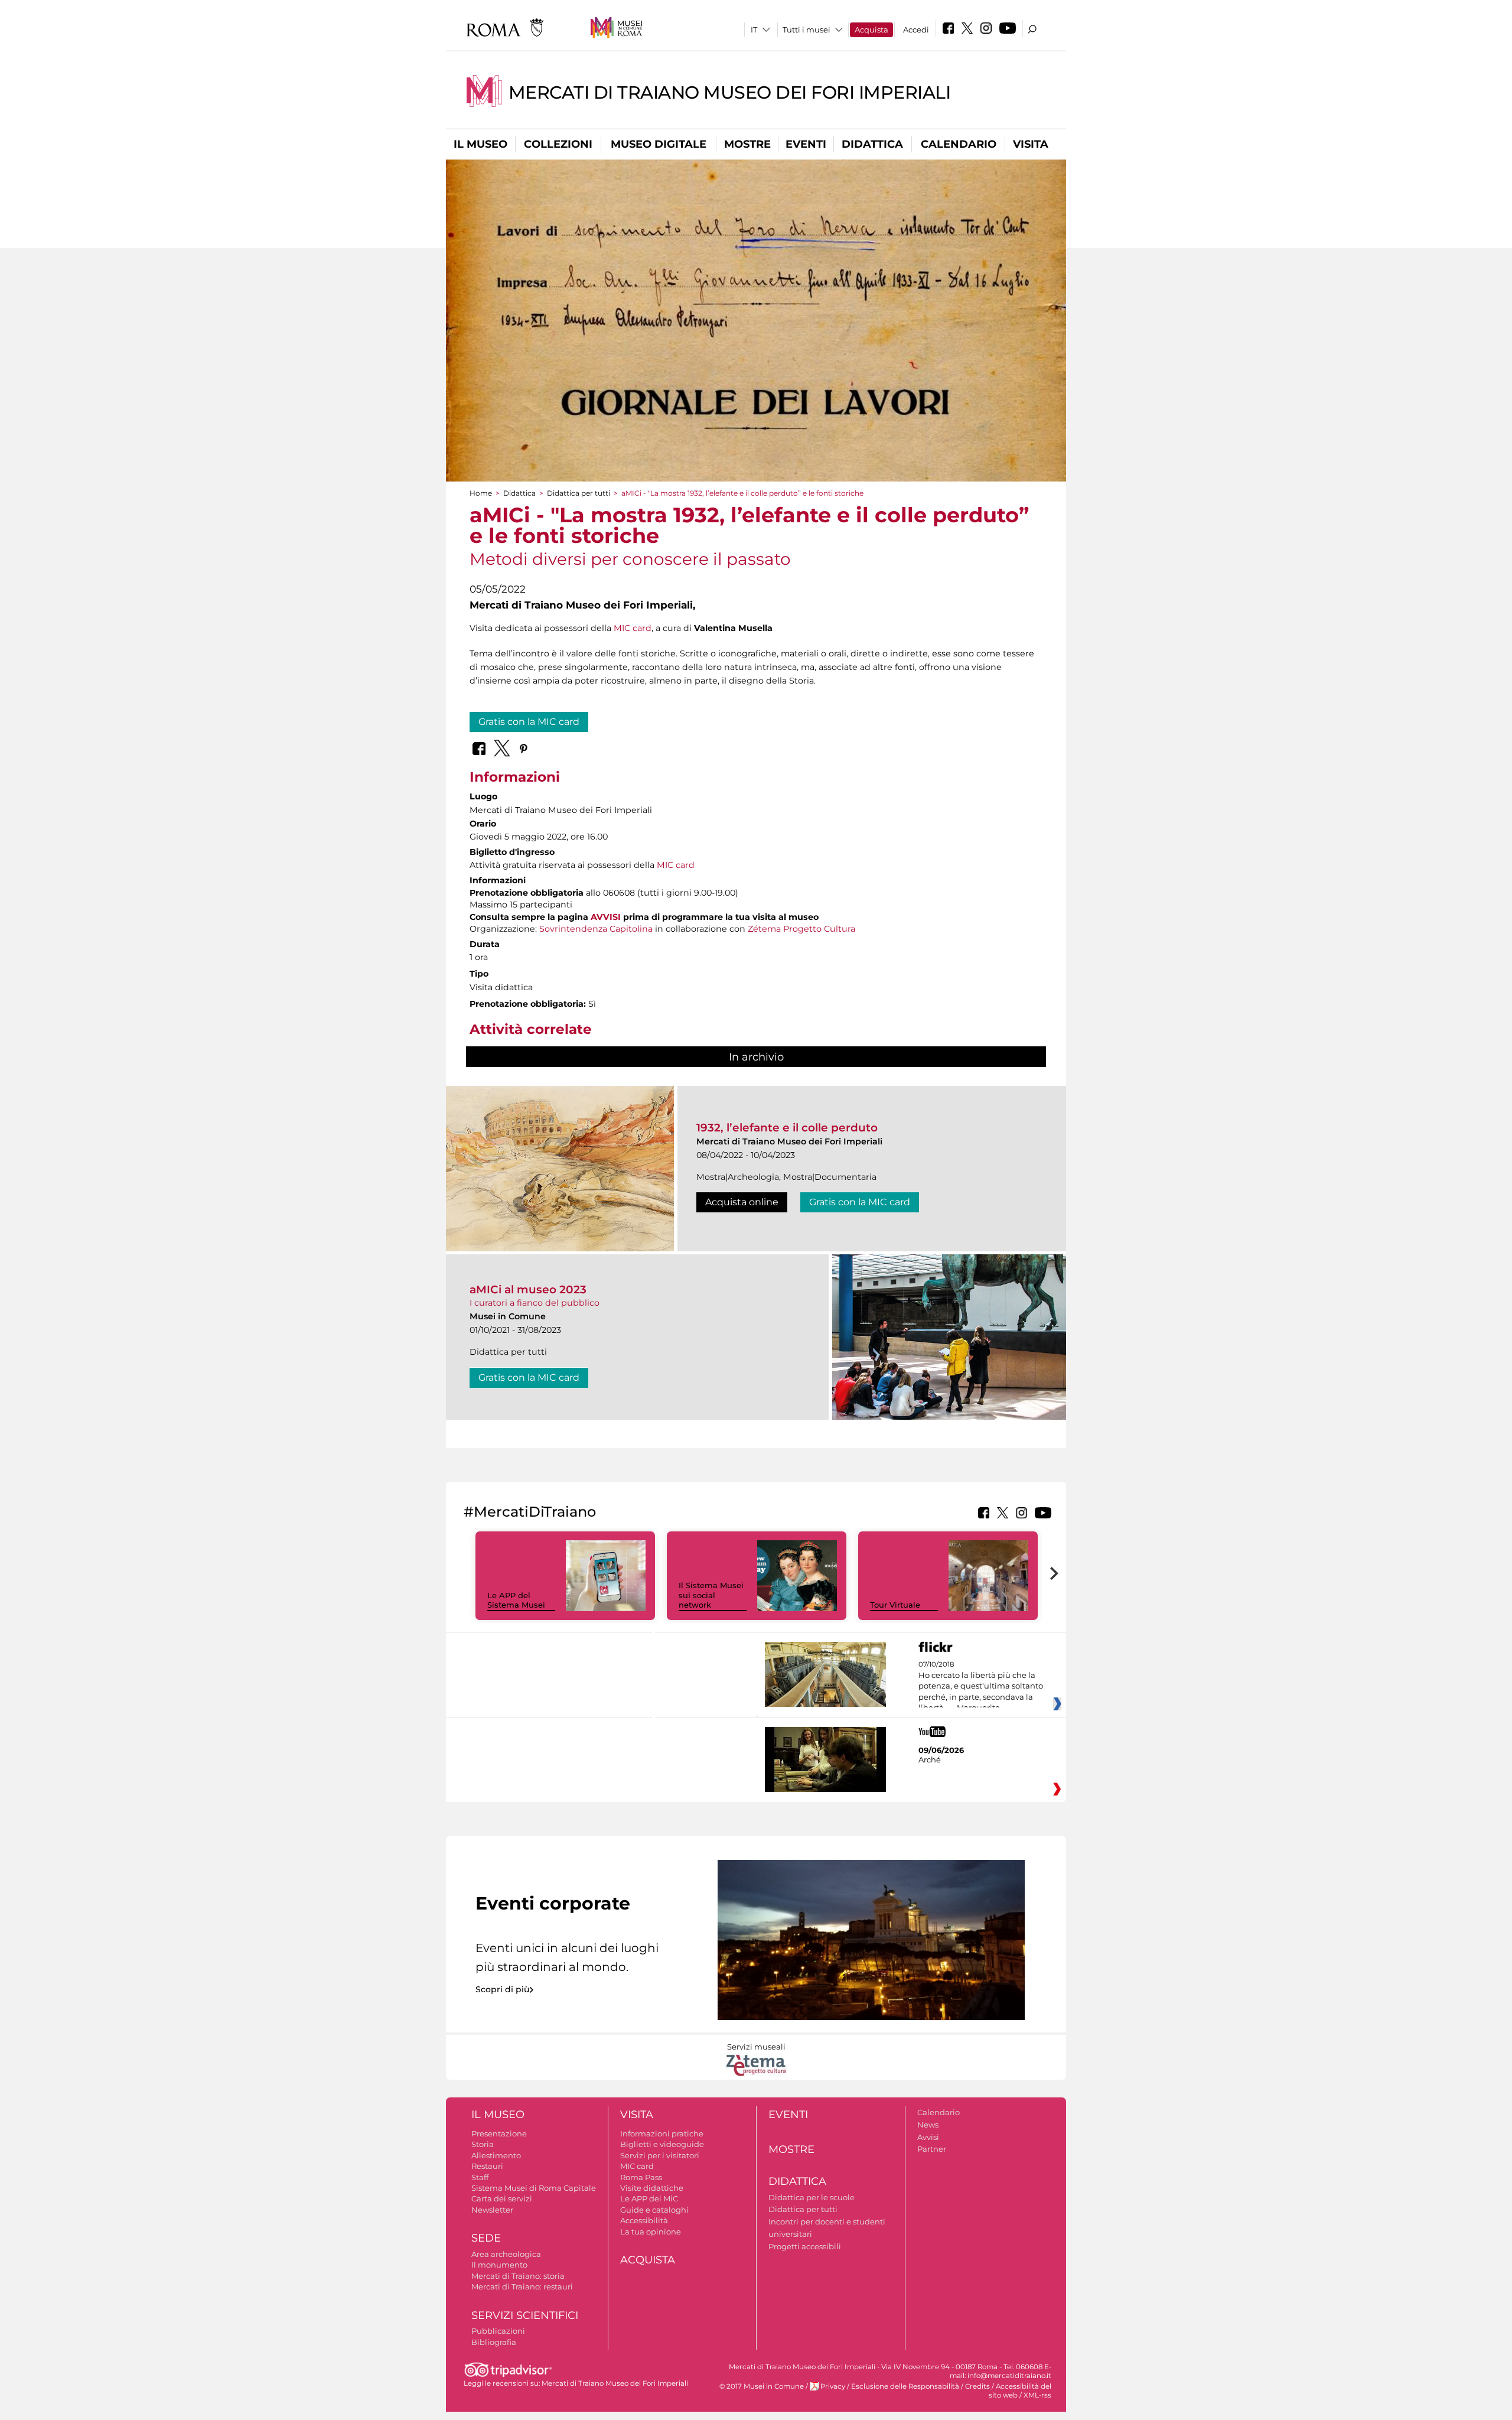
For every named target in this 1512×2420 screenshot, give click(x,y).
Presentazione (499, 2133)
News (928, 2125)
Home (481, 493)
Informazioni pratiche (662, 2133)
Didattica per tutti (579, 493)
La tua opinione (651, 2232)
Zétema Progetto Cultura (801, 929)
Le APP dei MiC (649, 2198)
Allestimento (496, 2155)
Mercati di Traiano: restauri (522, 2286)
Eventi (806, 144)
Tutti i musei (806, 30)
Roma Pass (641, 2177)
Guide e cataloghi (654, 2210)
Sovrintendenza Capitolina (596, 929)
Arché (930, 1759)
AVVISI (606, 917)
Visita (1031, 144)
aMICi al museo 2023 (528, 1289)
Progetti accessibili (805, 2246)
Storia (483, 2144)
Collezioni (558, 144)
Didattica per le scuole (812, 2197)
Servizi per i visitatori (660, 2155)
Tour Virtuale (895, 1605)
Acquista (871, 30)
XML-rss (1037, 2395)
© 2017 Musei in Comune (762, 2386)
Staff (480, 2177)
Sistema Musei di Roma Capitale (534, 2188)
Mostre (747, 144)
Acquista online (742, 1202)
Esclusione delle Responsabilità (905, 2386)
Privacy (833, 2386)
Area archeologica (506, 2254)
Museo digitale (659, 144)
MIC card (633, 628)
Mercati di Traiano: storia (518, 2276)
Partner (932, 2149)
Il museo (480, 144)
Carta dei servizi (502, 2198)
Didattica (872, 144)
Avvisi (928, 2137)
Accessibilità (644, 2220)
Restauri (487, 2166)
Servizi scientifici (525, 2315)
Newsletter (492, 2210)
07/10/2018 (981, 1686)
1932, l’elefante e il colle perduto (787, 1128)
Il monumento (499, 2265)
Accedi (916, 30)
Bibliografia (494, 2342)
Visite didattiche (652, 2188)
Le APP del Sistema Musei (516, 1600)
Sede (486, 2238)
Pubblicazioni (498, 2331)
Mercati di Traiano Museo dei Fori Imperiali (730, 92)
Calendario (959, 144)
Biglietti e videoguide (662, 2144)
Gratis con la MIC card (529, 722)
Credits (977, 2386)
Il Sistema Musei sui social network (711, 1595)
